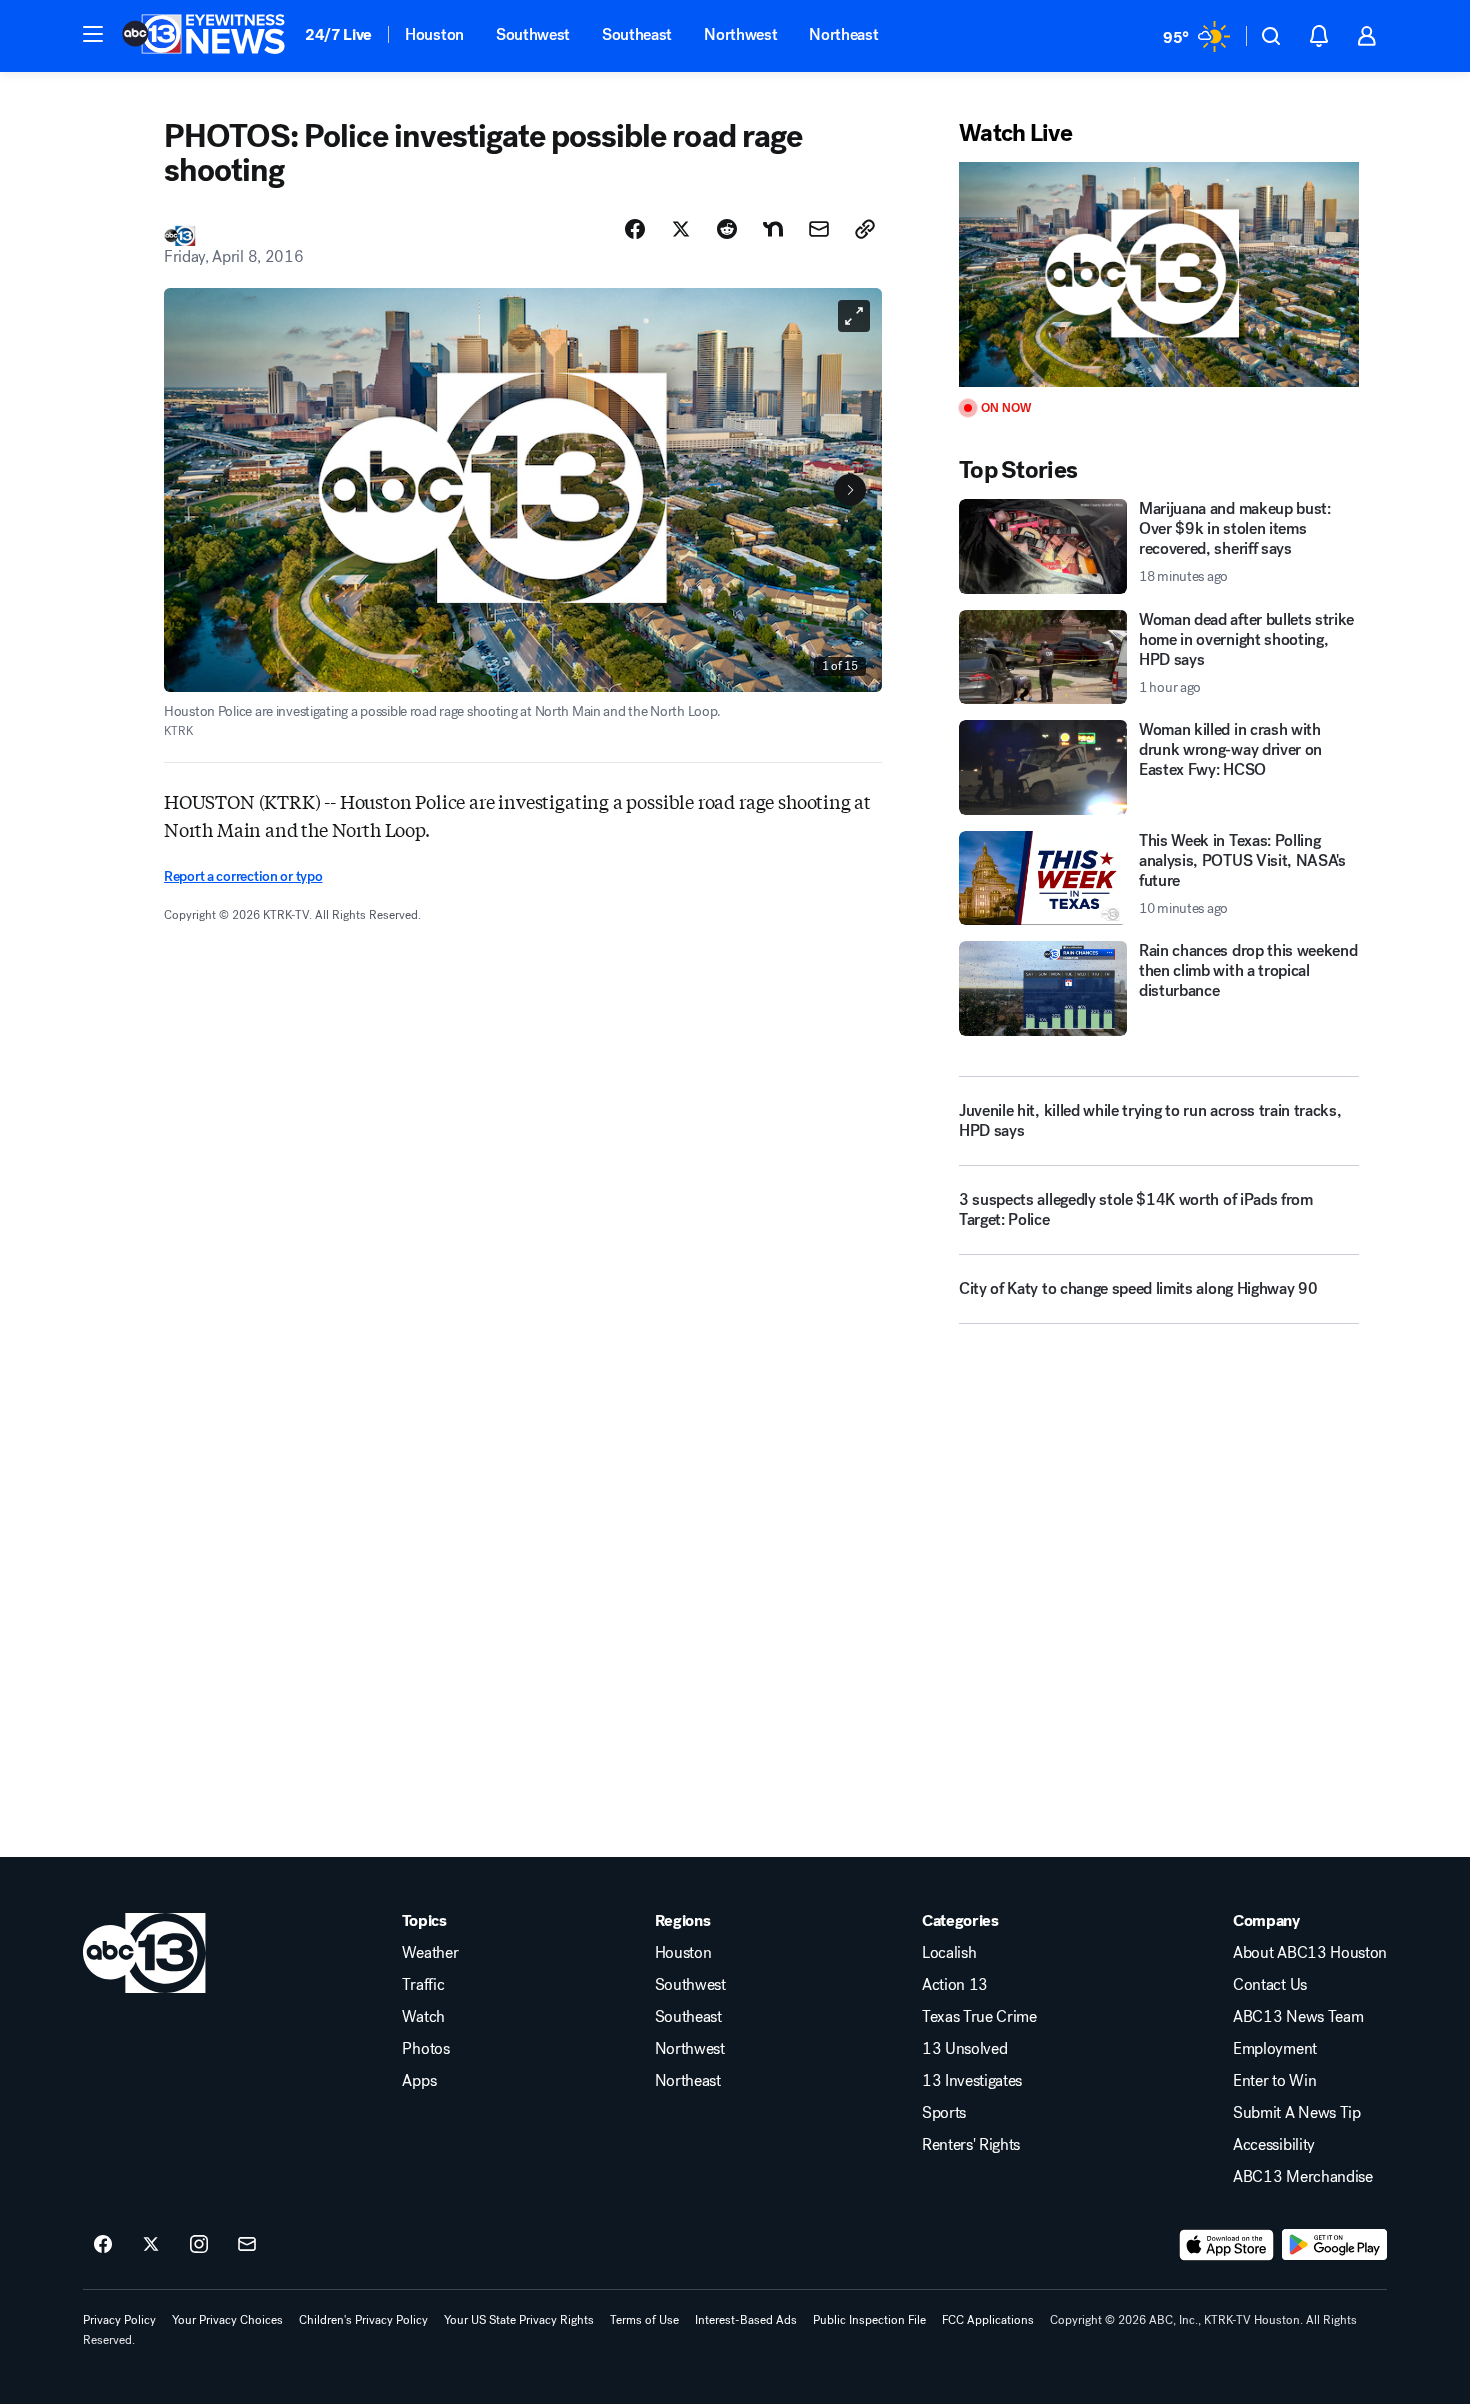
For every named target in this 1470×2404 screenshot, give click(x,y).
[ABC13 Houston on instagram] (199, 2245)
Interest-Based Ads (746, 2320)
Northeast (843, 34)
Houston (434, 34)
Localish (949, 1953)
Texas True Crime (979, 2017)
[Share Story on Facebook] (635, 229)
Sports (944, 2113)
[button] (93, 34)
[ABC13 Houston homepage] (203, 36)
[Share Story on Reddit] (727, 229)
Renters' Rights (971, 2145)
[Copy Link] (865, 229)
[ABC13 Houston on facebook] (103, 2245)
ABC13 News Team (1298, 2017)
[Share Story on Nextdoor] (773, 229)
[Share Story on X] (681, 229)
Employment (1275, 2049)
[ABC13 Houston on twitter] (151, 2245)
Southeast (637, 34)
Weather (430, 1953)
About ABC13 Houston (1310, 1953)
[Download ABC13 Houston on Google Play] (1334, 2245)
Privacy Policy (119, 2320)
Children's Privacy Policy (363, 2320)
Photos (425, 2049)
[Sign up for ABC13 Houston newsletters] (247, 2245)
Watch (423, 2017)
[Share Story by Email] (819, 229)
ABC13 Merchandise (1303, 2177)
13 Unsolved (964, 2049)
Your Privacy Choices (227, 2320)
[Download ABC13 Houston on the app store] (1227, 2245)
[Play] (1159, 274)
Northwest (740, 34)
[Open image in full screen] (854, 316)
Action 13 (955, 1985)
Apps (419, 2081)
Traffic (423, 1985)
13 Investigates (972, 2081)
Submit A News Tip (1297, 2113)
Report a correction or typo (243, 876)
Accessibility (1274, 2145)
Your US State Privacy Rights (519, 2320)
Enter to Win (1274, 2081)
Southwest (533, 34)
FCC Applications (988, 2320)
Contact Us (1270, 1985)
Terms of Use (644, 2320)
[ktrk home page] (144, 1953)
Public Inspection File (869, 2320)
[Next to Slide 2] (850, 490)
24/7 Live (338, 34)
